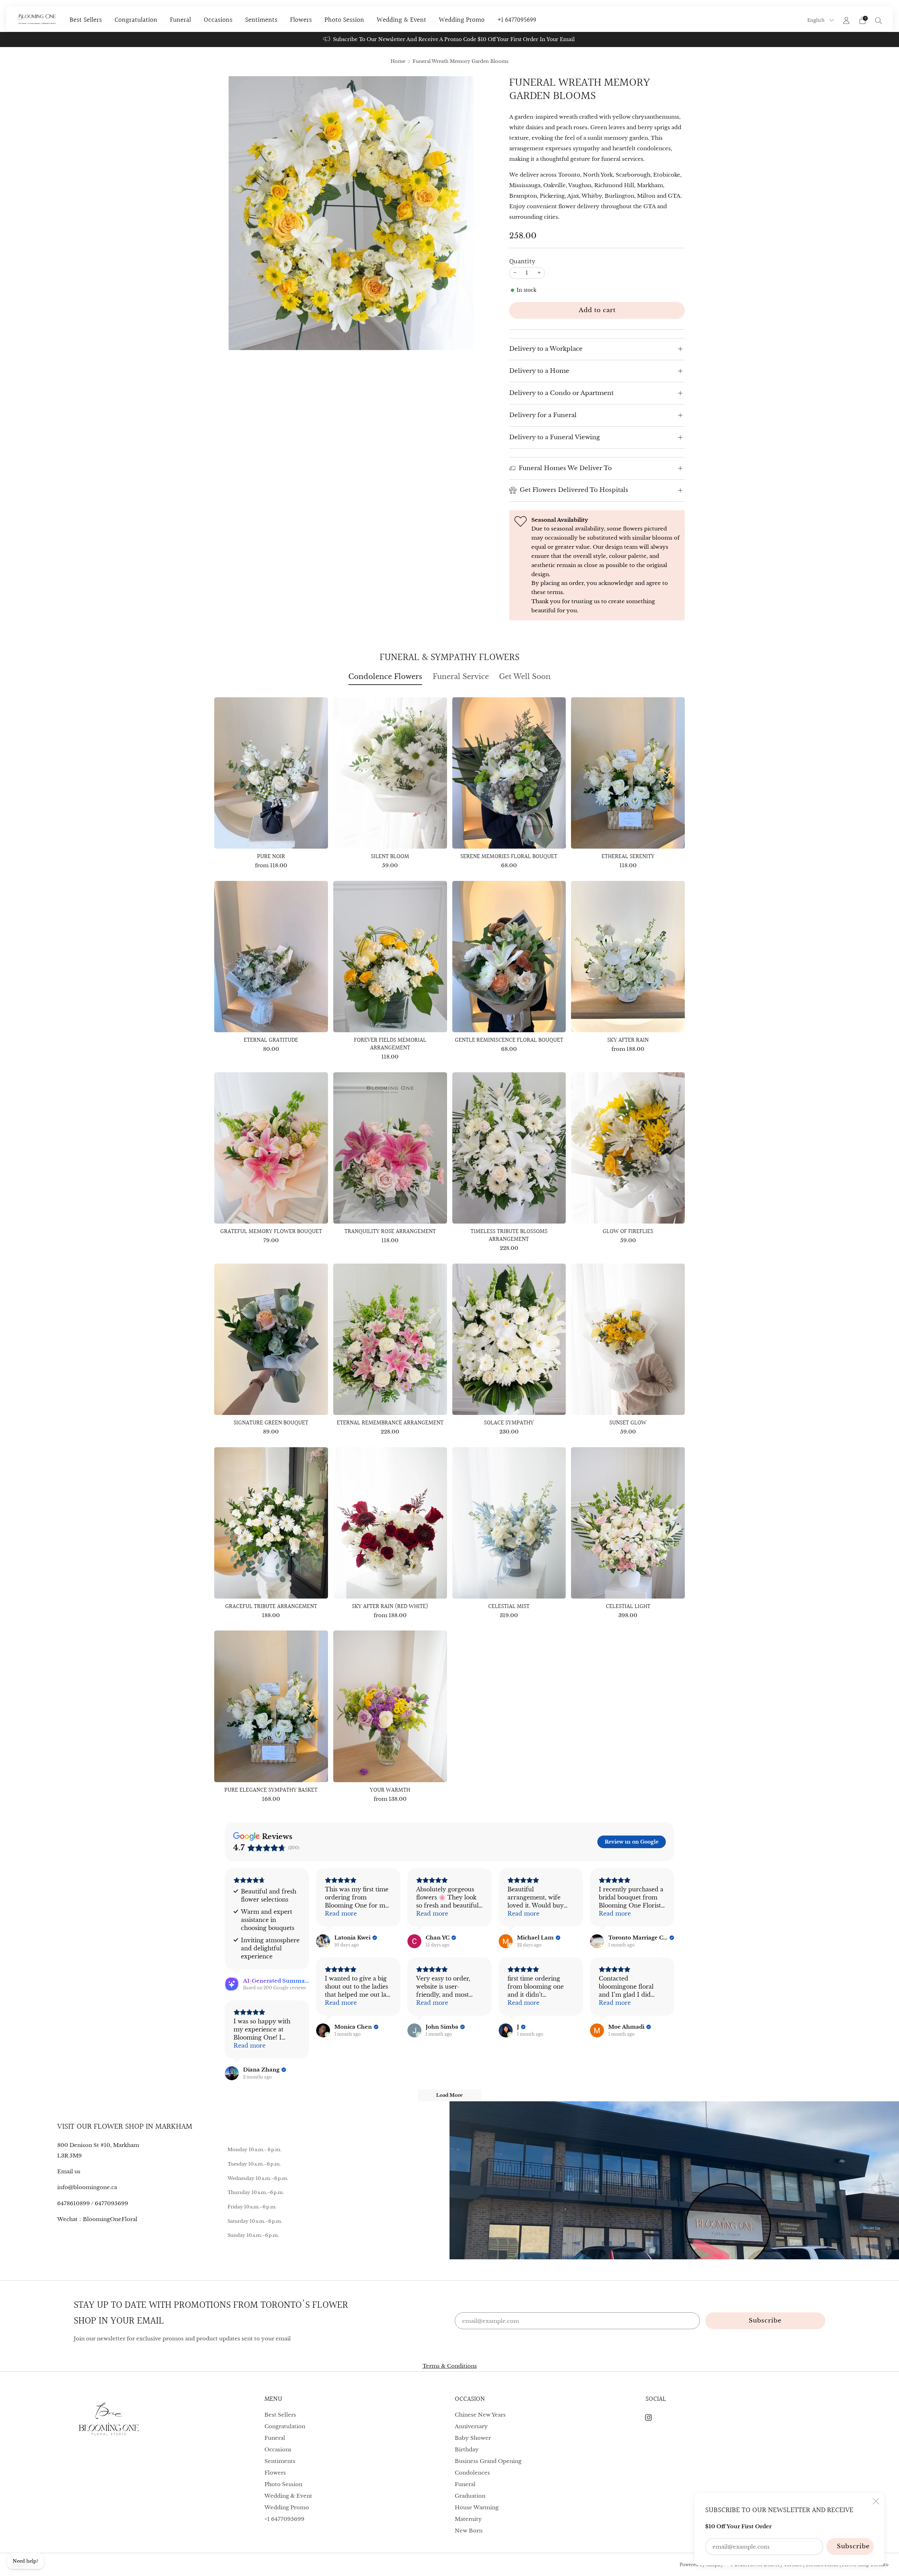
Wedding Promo (462, 20)
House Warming (477, 2507)
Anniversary (471, 2426)
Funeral (181, 20)
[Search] (879, 20)
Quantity (522, 262)
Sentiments (261, 20)
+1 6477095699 (517, 20)
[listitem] (449, 39)
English (817, 20)
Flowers (301, 20)
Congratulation (136, 20)
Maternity (468, 2519)
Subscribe (853, 2546)
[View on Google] (323, 1941)
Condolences (472, 2473)
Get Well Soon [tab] (525, 677)
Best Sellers (86, 20)
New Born (469, 2531)
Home (398, 61)
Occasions (218, 20)
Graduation (470, 2496)
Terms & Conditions (450, 2366)
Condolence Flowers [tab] (385, 677)
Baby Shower (473, 2438)
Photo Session (344, 20)
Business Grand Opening (488, 2461)
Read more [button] (341, 1913)
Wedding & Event (402, 20)
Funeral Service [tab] (461, 677)
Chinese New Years (480, 2415)
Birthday (467, 2449)
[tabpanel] (449, 1256)
